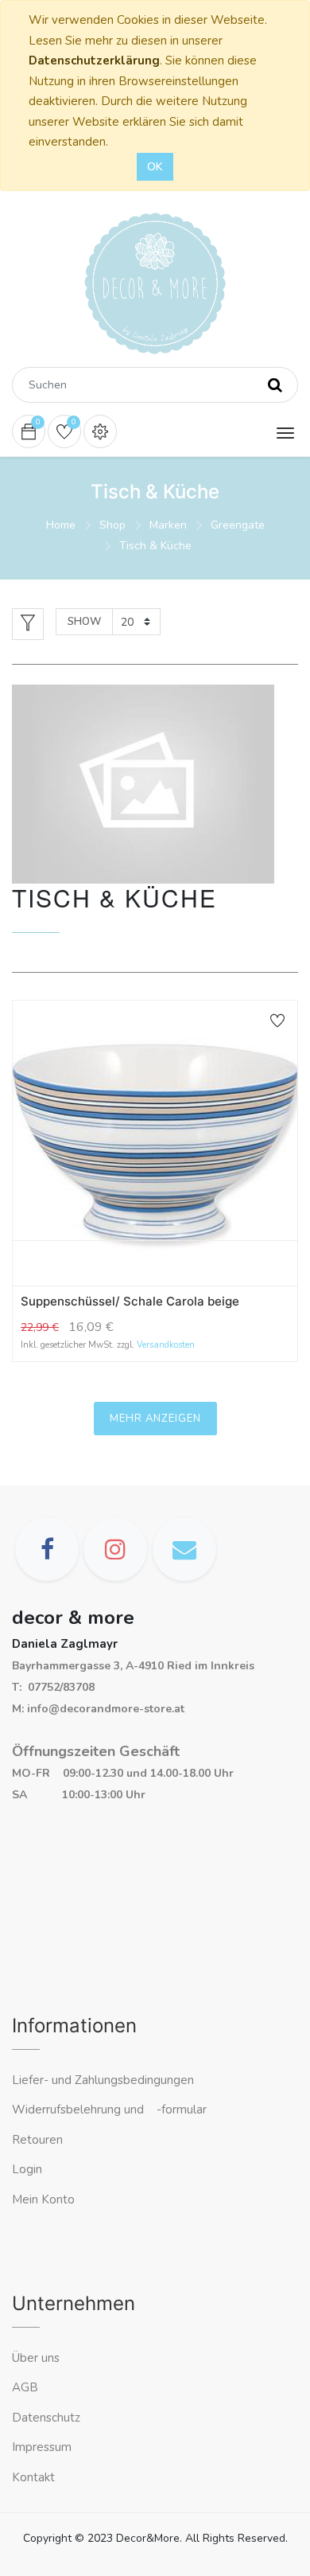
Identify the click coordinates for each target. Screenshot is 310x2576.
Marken (168, 525)
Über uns (36, 2358)
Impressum (43, 2447)
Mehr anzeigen (155, 1419)
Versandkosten (166, 1345)
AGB (25, 2387)
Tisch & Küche (155, 546)
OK (155, 167)
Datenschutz (46, 2418)
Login (27, 2169)
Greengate (238, 525)
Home (61, 525)
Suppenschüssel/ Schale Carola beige (130, 1301)
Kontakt (35, 2477)
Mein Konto (43, 2199)
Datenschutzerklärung (94, 60)
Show (84, 622)
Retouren (37, 2140)
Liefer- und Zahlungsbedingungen (103, 2080)
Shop (112, 525)
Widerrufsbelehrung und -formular (109, 2110)
